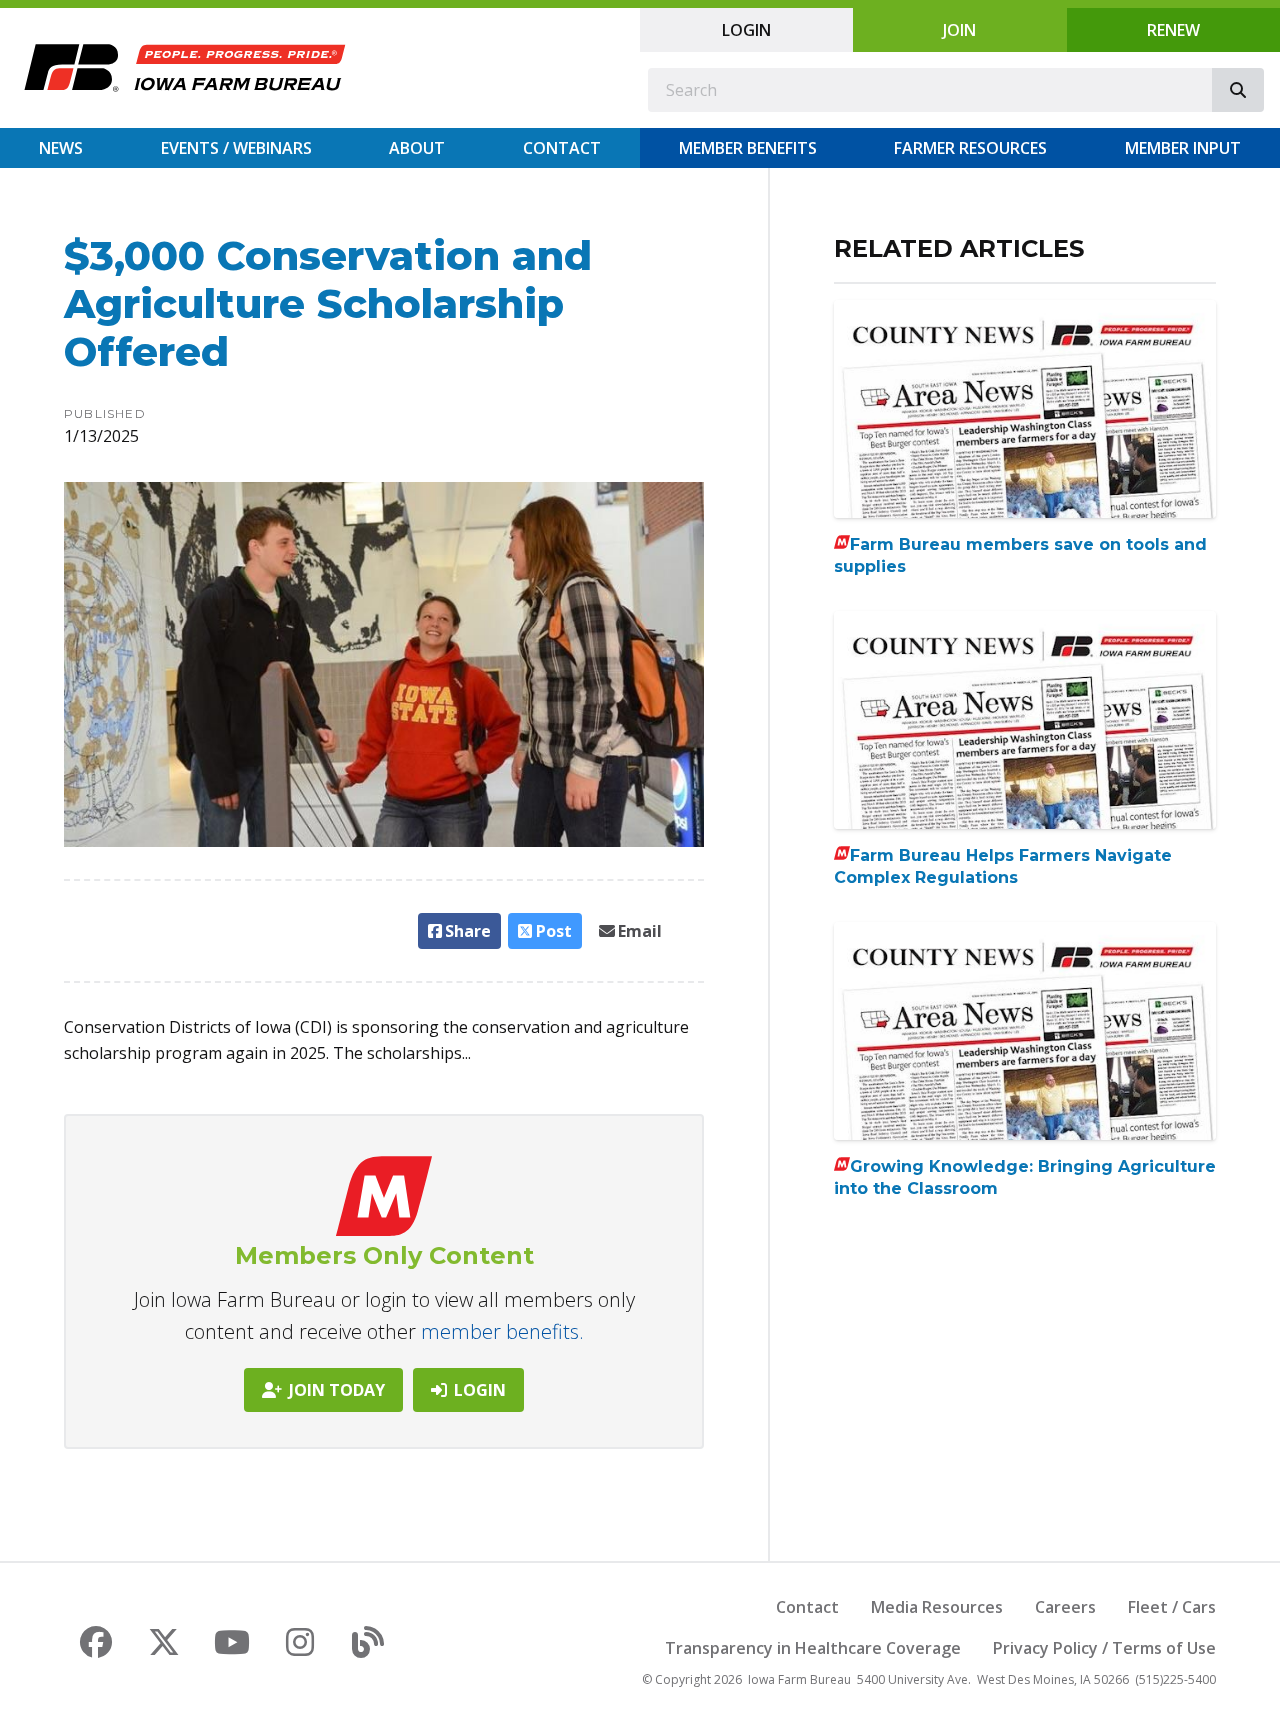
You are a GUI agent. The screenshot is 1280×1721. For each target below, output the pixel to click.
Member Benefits (748, 148)
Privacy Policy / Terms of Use (1104, 1648)
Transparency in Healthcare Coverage (813, 1648)
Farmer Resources (970, 148)
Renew (1173, 30)
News (61, 148)
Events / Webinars (236, 148)
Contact (562, 148)
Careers (1065, 1607)
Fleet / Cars (1172, 1607)
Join (959, 30)
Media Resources (937, 1607)
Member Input (1183, 148)
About (417, 148)
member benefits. (502, 1331)
